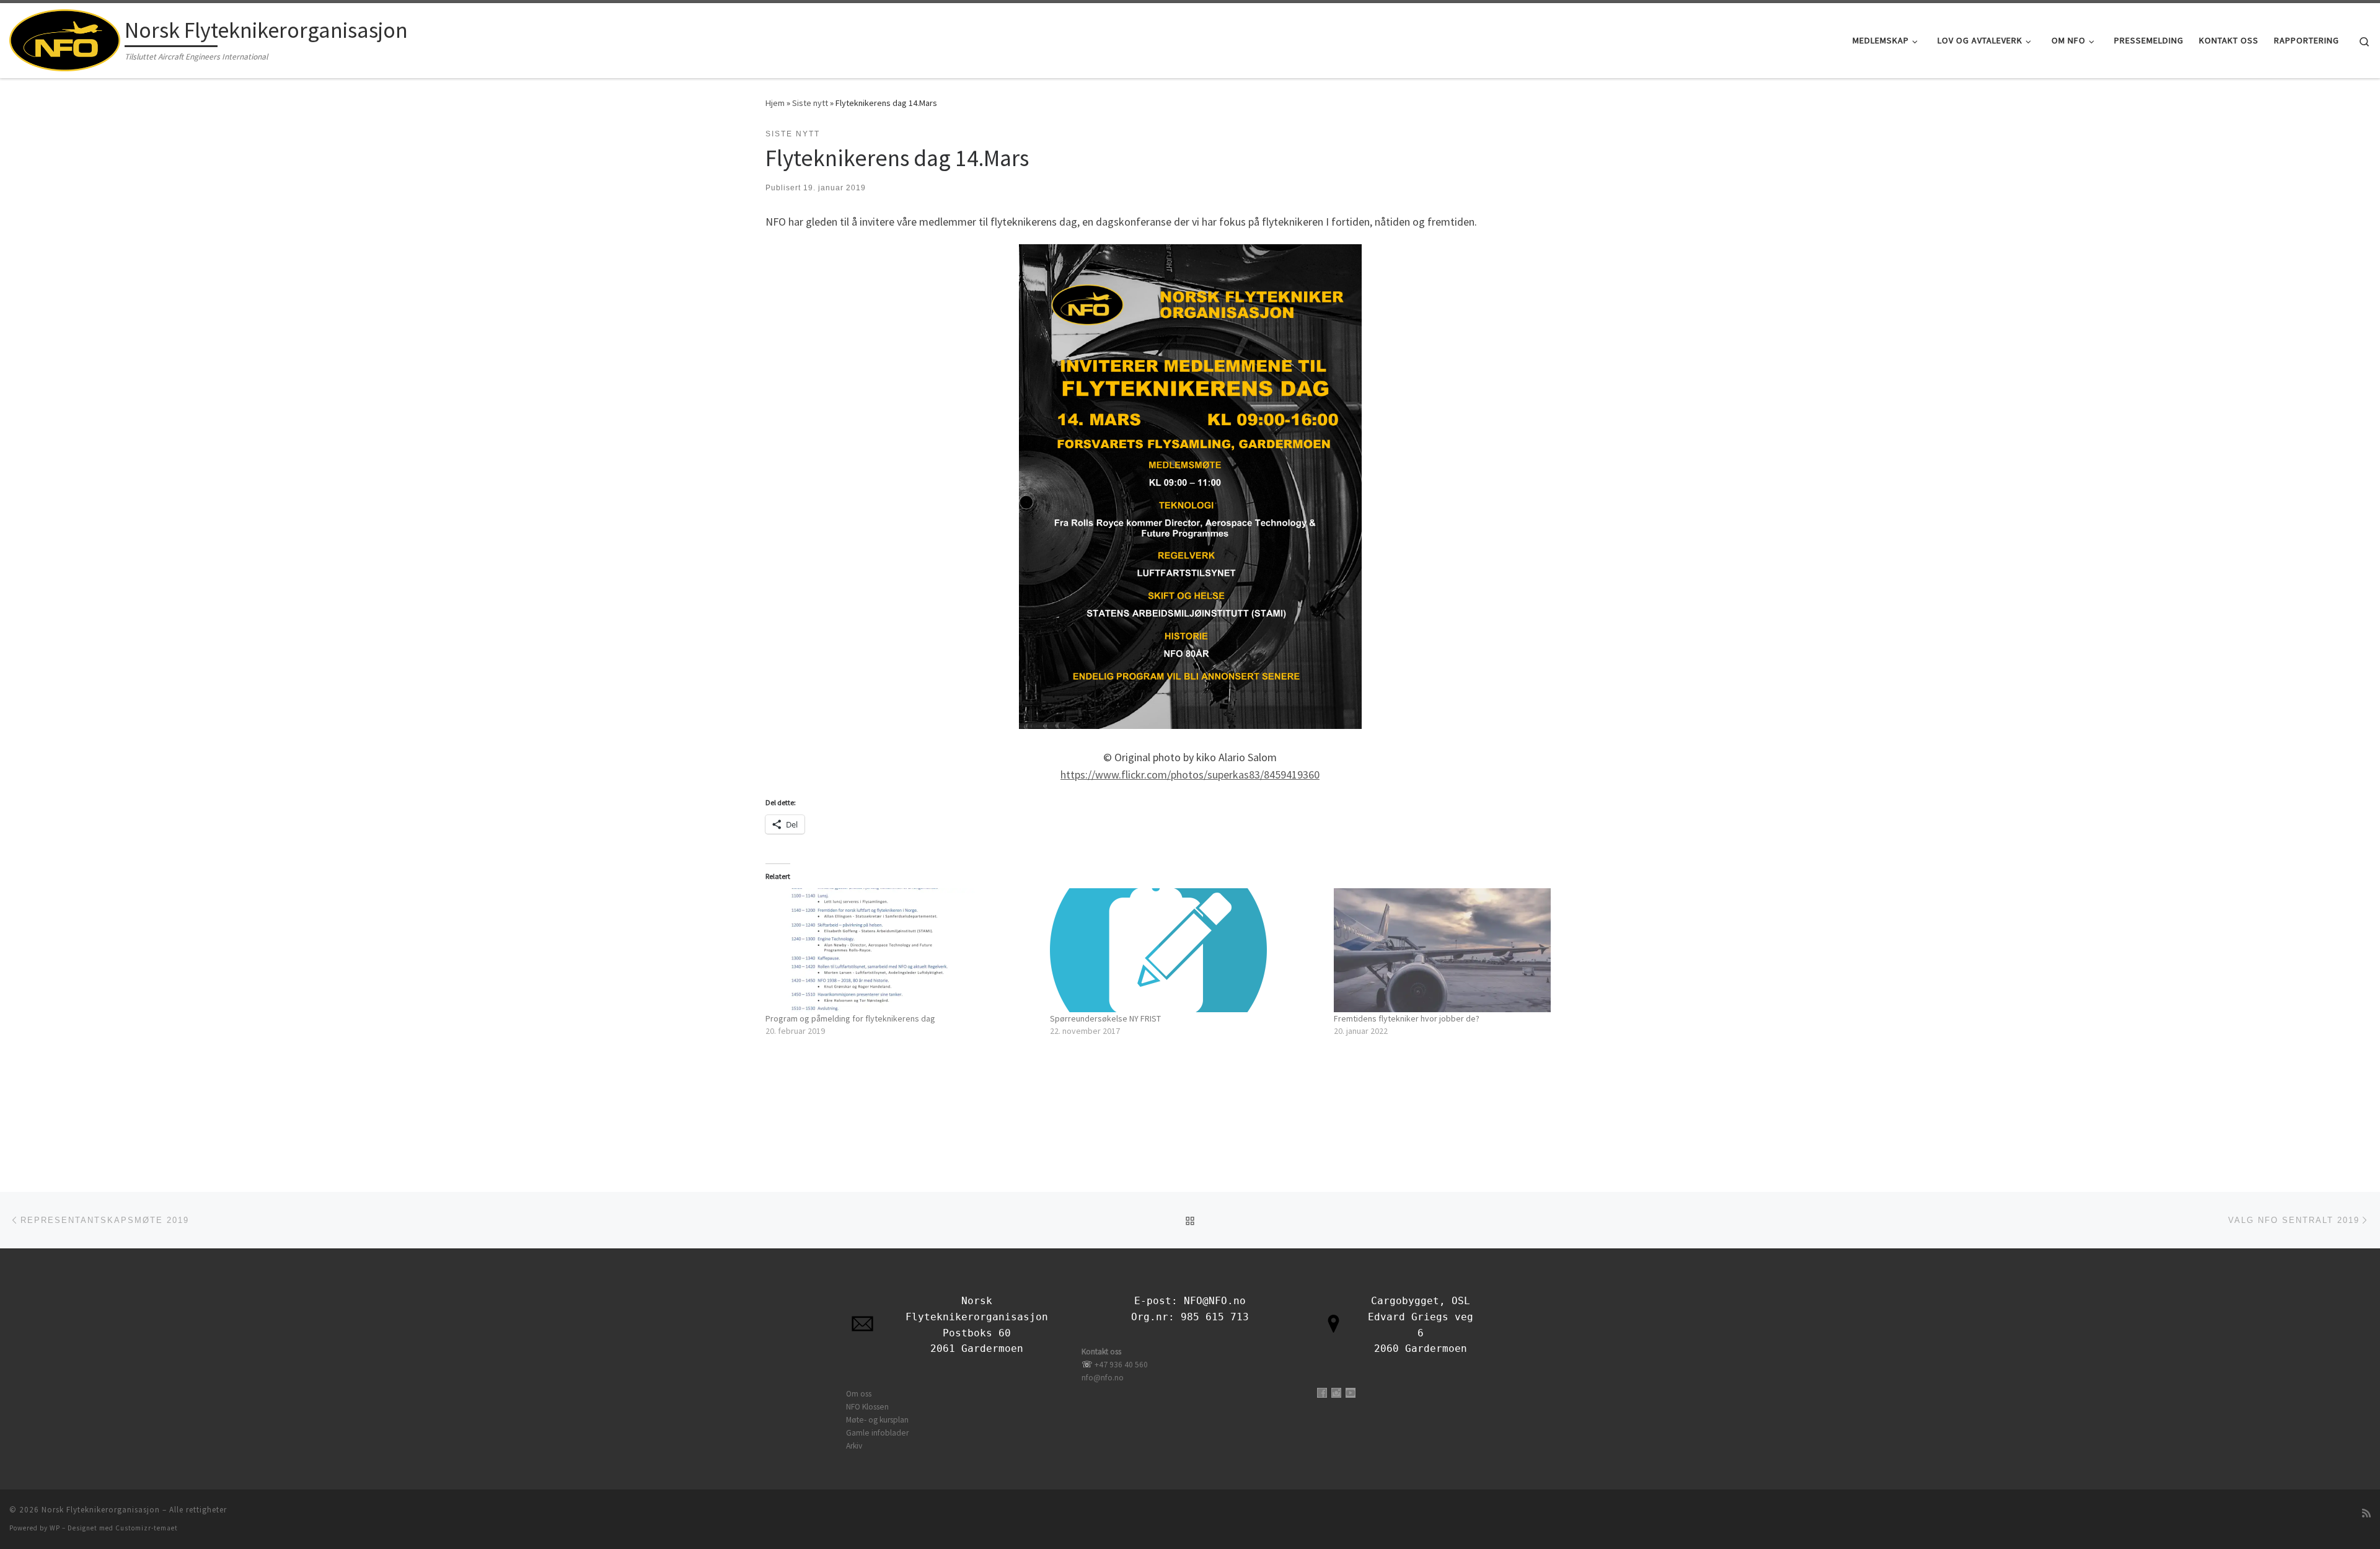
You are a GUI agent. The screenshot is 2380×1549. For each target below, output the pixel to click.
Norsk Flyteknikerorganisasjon (101, 1510)
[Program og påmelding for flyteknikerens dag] (901, 950)
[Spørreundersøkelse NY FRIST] (1186, 950)
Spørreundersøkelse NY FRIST (1105, 1018)
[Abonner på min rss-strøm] (2366, 1513)
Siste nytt (810, 103)
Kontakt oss (1101, 1352)
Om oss (859, 1394)
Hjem (775, 103)
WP (55, 1528)
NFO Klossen (867, 1407)
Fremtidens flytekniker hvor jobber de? (1407, 1018)
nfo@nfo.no (1103, 1378)
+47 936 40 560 (1121, 1365)
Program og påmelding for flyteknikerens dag (850, 1018)
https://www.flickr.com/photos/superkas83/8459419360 (1190, 774)
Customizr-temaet (147, 1528)
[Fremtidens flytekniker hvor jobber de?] (1470, 950)
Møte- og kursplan (877, 1420)
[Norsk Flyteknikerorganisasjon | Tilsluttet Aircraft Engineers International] (65, 38)
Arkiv (854, 1446)
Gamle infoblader (877, 1433)
